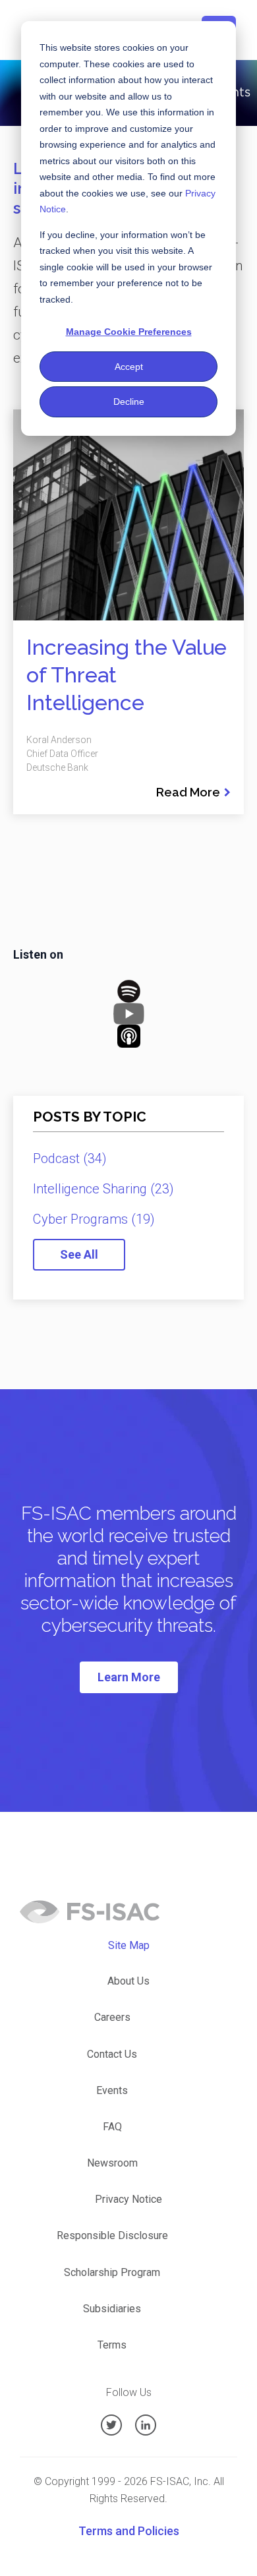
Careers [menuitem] (112, 2017)
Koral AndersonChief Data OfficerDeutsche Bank (62, 754)
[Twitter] (111, 2425)
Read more (188, 792)
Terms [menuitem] (112, 2345)
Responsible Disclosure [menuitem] (112, 2235)
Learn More (129, 1677)
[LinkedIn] (146, 2425)
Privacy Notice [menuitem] (128, 2199)
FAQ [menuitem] (112, 2127)
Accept (129, 367)
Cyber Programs (94, 1219)
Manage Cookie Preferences (129, 332)
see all (79, 1254)
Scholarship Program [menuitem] (112, 2272)
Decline (129, 402)
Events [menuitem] (112, 2090)
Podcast (70, 1158)
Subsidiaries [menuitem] (112, 2309)
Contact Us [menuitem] (112, 2054)
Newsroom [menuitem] (112, 2163)
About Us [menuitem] (128, 1981)
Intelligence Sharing (103, 1189)
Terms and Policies (129, 2531)
